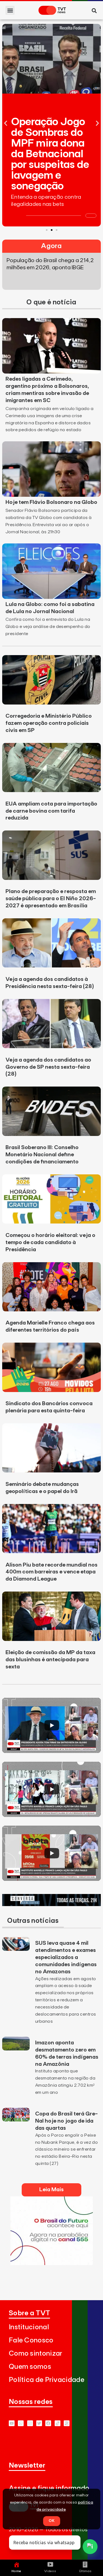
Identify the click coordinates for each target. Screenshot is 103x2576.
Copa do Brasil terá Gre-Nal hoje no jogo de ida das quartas (66, 2121)
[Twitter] (39, 2423)
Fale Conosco (31, 2340)
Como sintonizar (36, 2354)
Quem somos (30, 2367)
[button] (10, 10)
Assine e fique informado (49, 2488)
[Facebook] (48, 2423)
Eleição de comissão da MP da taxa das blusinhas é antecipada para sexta (50, 1660)
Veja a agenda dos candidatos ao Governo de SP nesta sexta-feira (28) (48, 1067)
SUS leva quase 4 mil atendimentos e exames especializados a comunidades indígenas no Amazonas (66, 1957)
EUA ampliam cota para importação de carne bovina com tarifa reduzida (51, 811)
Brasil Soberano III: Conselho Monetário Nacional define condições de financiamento (42, 1155)
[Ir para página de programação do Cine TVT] (52, 2263)
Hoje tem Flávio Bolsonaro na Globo (51, 502)
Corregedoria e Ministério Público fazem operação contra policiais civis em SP (49, 723)
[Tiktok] (58, 2423)
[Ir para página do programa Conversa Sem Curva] (51, 1904)
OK (52, 2521)
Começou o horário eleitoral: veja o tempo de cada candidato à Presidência (50, 1242)
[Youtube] (12, 2423)
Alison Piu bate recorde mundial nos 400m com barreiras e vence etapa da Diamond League (51, 1572)
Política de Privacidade (47, 2380)
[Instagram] (30, 2423)
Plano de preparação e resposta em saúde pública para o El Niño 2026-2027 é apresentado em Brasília (51, 899)
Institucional (29, 2327)
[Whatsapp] (21, 2423)
